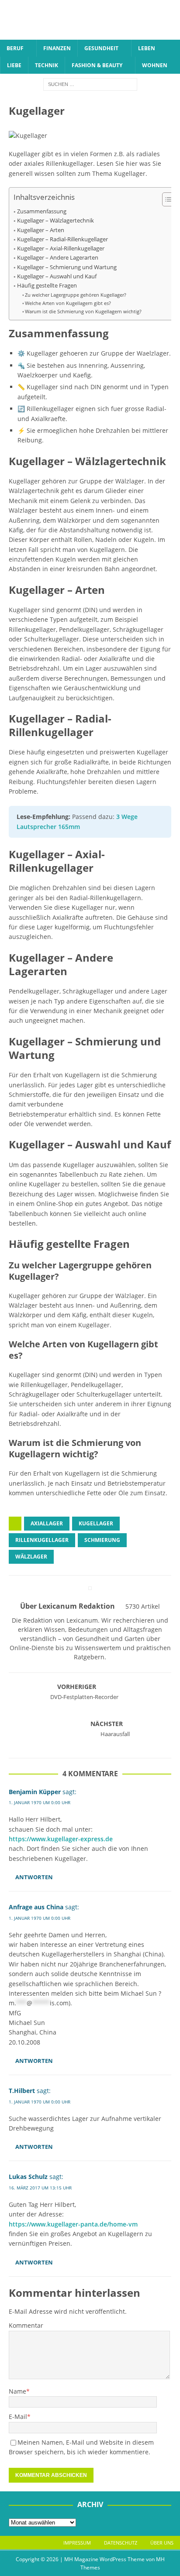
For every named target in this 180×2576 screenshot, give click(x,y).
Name (17, 2391)
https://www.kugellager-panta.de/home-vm (73, 2224)
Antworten (34, 1877)
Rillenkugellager (42, 1540)
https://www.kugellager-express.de (61, 1839)
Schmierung (102, 1540)
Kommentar (26, 2325)
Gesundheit (101, 48)
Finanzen (57, 48)
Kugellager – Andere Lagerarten (58, 258)
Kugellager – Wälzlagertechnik (55, 221)
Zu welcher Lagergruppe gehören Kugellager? (76, 295)
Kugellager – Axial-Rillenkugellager (61, 248)
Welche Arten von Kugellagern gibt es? (68, 303)
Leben (147, 48)
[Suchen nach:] (90, 84)
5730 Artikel (143, 1606)
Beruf (15, 48)
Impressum (77, 2543)
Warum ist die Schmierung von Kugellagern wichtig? (83, 311)
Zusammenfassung (42, 211)
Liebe (14, 65)
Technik (47, 65)
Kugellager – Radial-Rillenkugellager (62, 239)
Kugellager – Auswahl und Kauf (57, 276)
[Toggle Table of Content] (166, 199)
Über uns (162, 2543)
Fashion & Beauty (97, 65)
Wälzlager (31, 1557)
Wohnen (155, 65)
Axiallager (47, 1523)
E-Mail (18, 2417)
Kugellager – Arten (41, 230)
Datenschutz (121, 2543)
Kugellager (96, 1523)
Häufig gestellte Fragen (47, 286)
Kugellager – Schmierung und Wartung (67, 267)
